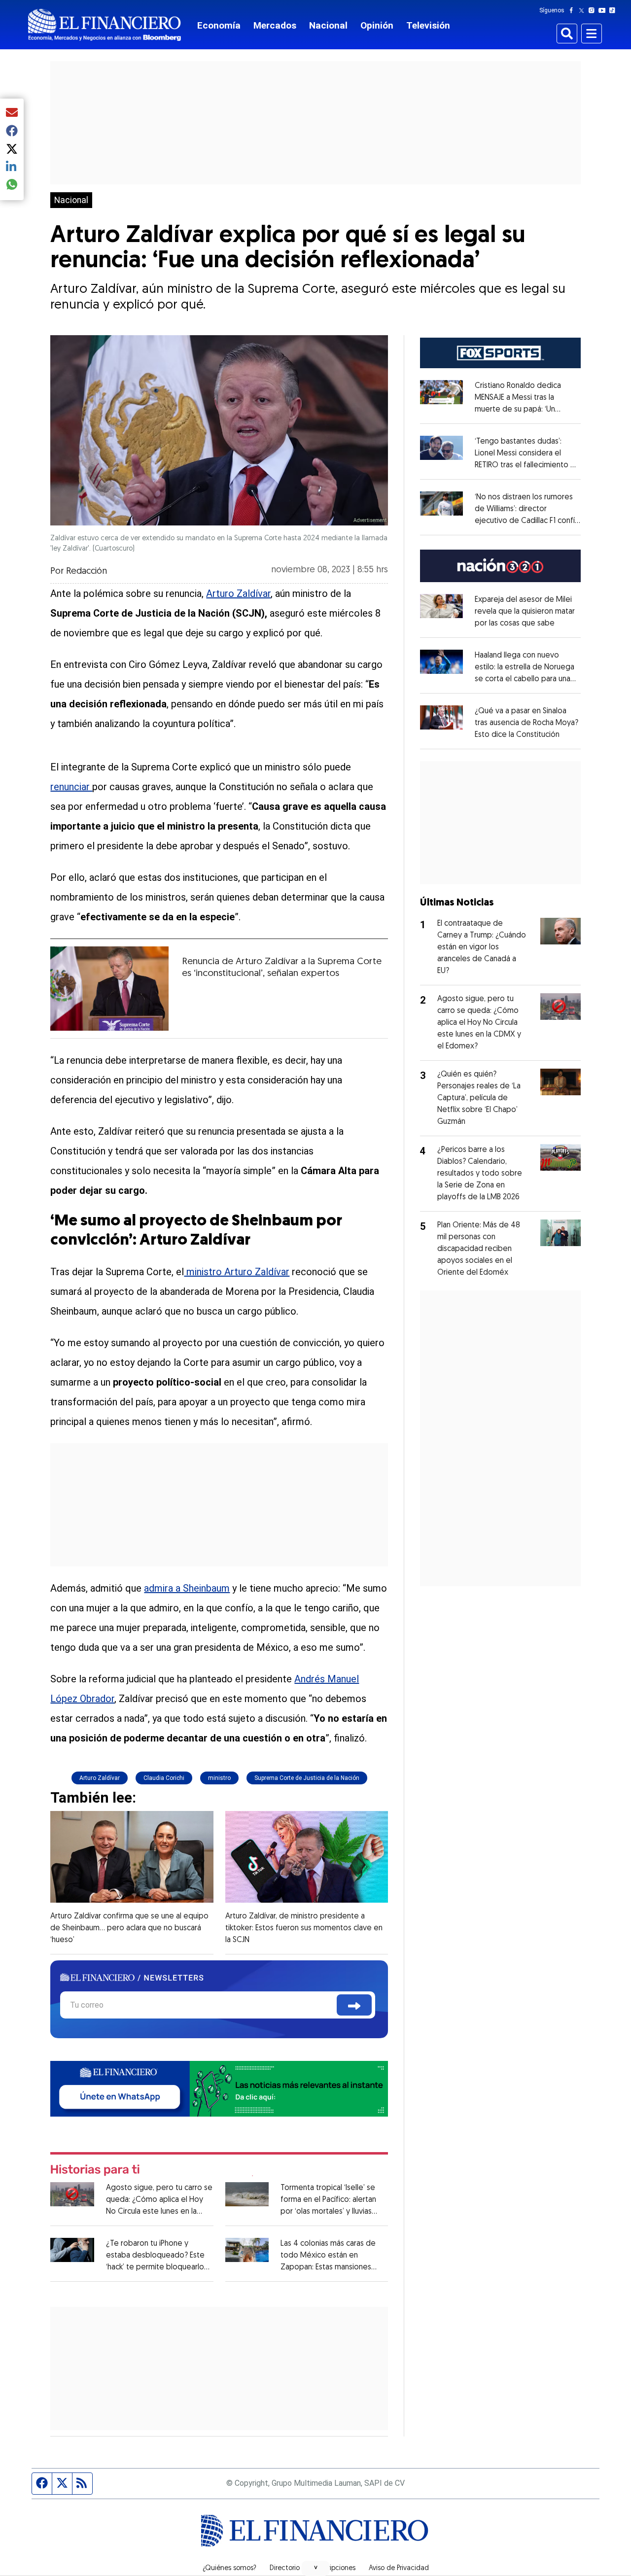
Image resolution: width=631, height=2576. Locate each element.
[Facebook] (573, 10)
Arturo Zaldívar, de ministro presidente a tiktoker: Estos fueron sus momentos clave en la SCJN (304, 1928)
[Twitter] (583, 10)
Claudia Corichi (164, 1778)
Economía (219, 25)
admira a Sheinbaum (187, 1588)
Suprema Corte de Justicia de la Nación (307, 1778)
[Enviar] (354, 2005)
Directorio (285, 2569)
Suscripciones (334, 2569)
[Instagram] (594, 10)
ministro (219, 1778)
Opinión (377, 25)
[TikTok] (614, 10)
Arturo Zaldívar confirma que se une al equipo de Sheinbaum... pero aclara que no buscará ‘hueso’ (129, 1928)
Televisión (428, 25)
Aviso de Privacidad (399, 2569)
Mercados (275, 25)
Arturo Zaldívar (238, 593)
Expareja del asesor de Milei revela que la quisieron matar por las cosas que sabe (525, 612)
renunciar (71, 787)
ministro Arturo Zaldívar (237, 1272)
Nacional (328, 25)
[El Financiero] (105, 25)
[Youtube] (604, 10)
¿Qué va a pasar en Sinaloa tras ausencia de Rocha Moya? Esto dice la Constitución (526, 723)
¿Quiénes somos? (229, 2569)
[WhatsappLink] (219, 2088)
